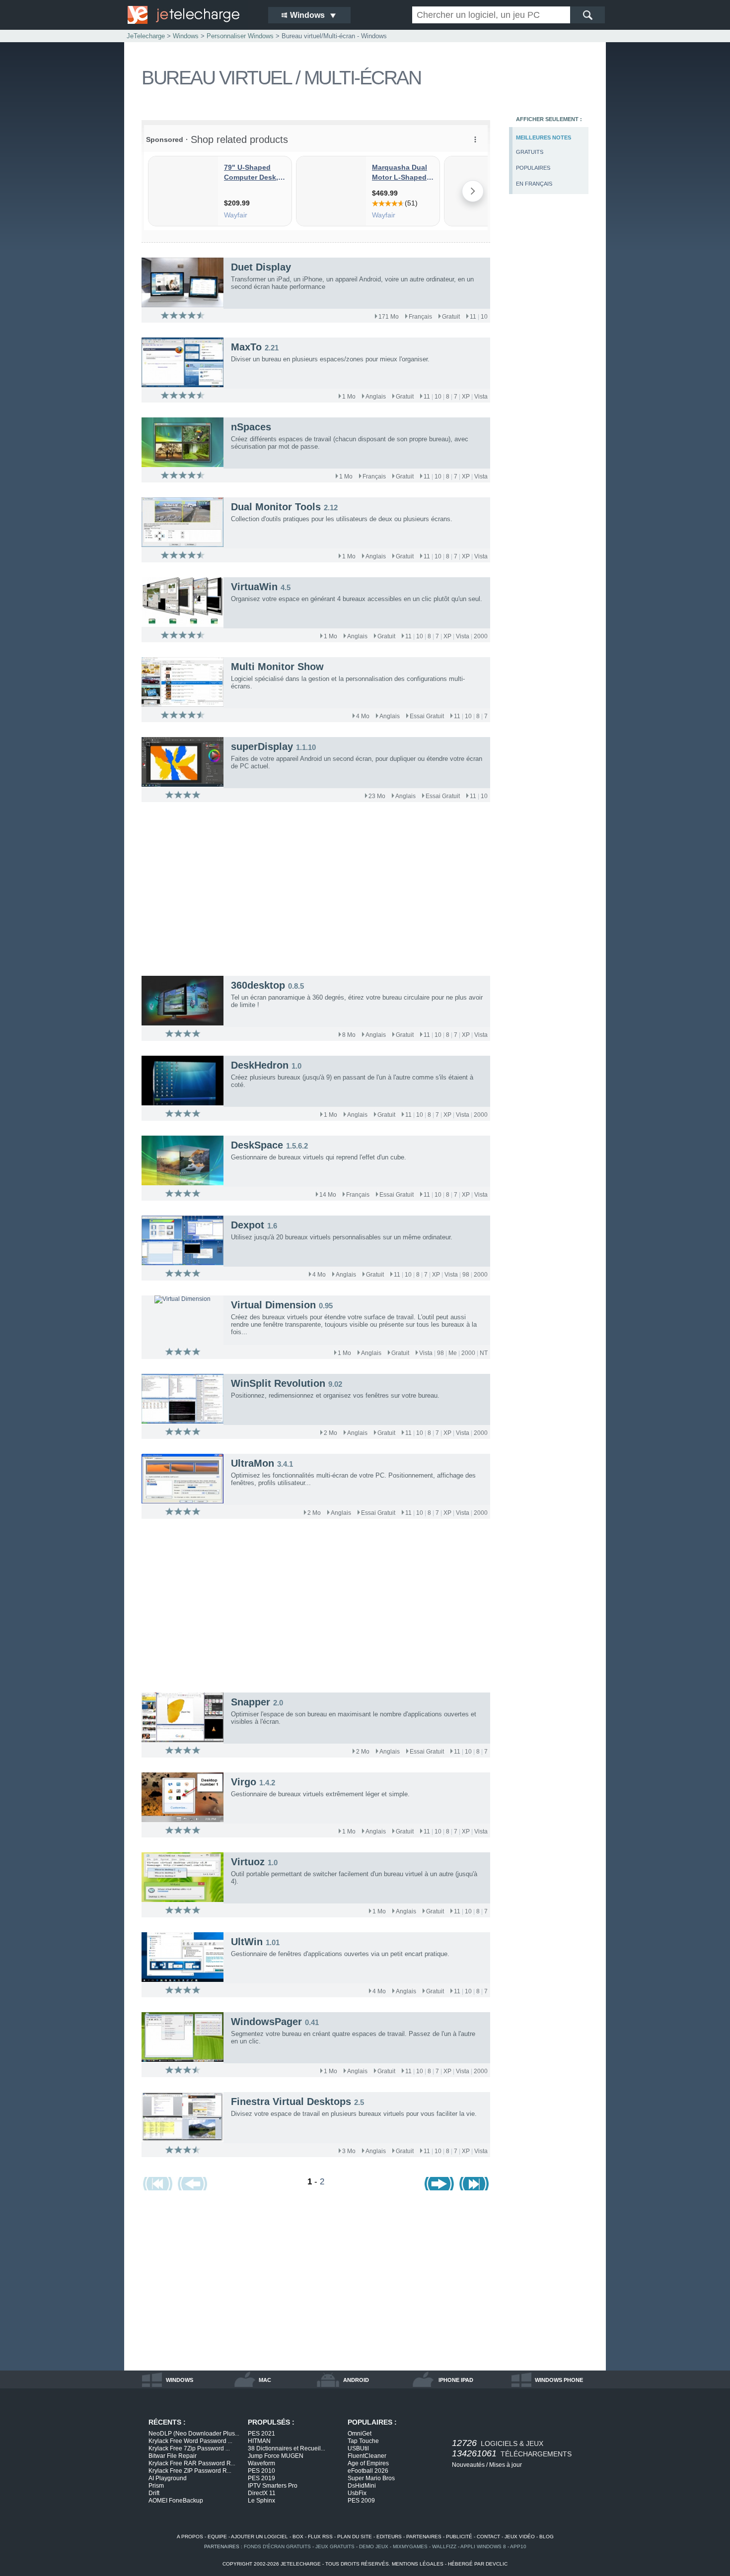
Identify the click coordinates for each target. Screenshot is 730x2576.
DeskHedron (260, 1065)
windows (180, 2380)
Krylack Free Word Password (190, 2441)
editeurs (389, 2537)
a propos (190, 2537)
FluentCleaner (367, 2456)
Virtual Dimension (273, 1305)
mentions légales (418, 2564)
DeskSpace (257, 1145)
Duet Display (261, 267)
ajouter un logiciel (259, 2537)
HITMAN (259, 2441)
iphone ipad (456, 2380)
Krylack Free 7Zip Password (189, 2448)
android (356, 2380)
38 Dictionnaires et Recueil (287, 2448)
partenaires (424, 2537)
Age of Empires (368, 2463)
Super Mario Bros (371, 2478)
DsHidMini (362, 2486)
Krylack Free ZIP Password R (190, 2471)
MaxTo (246, 347)
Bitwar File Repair (173, 2456)
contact (488, 2537)
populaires (533, 168)
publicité (459, 2537)
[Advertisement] (549, 365)
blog (547, 2537)
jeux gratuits (335, 2546)
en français (534, 184)
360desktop (258, 985)
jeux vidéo (520, 2537)
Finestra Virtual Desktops (291, 2101)
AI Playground (168, 2478)
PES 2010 (261, 2471)
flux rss (320, 2537)
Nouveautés (468, 2465)
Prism (156, 2486)
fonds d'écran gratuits (277, 2546)
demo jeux (374, 2546)
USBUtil (358, 2448)
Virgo (244, 1782)
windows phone (559, 2380)
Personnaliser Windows (240, 36)
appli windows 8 (483, 2546)
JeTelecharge (146, 36)
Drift (154, 2493)
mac (265, 2380)
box (298, 2537)
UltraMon (253, 1463)
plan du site (355, 2537)
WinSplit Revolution (278, 1383)
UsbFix (357, 2493)
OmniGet (360, 2434)
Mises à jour (506, 2465)
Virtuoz (248, 1862)
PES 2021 (261, 2434)
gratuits (530, 152)
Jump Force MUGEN (276, 2456)
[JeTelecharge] (191, 15)
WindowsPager (266, 2022)
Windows (186, 36)
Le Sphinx (261, 2501)
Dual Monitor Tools (276, 507)
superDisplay (262, 746)
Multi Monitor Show (277, 667)
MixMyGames (410, 2546)
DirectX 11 (262, 2493)
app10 (518, 2546)
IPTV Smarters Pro (273, 2486)
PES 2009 (361, 2501)
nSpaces (251, 427)
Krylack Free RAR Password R (192, 2463)
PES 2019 (261, 2478)
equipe (217, 2537)
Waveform (261, 2463)
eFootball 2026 (368, 2471)
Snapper (251, 1702)
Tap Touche (363, 2441)
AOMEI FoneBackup (176, 2501)
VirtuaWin (254, 587)
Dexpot (248, 1225)
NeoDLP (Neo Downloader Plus (194, 2434)
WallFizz (444, 2546)
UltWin (247, 1942)
